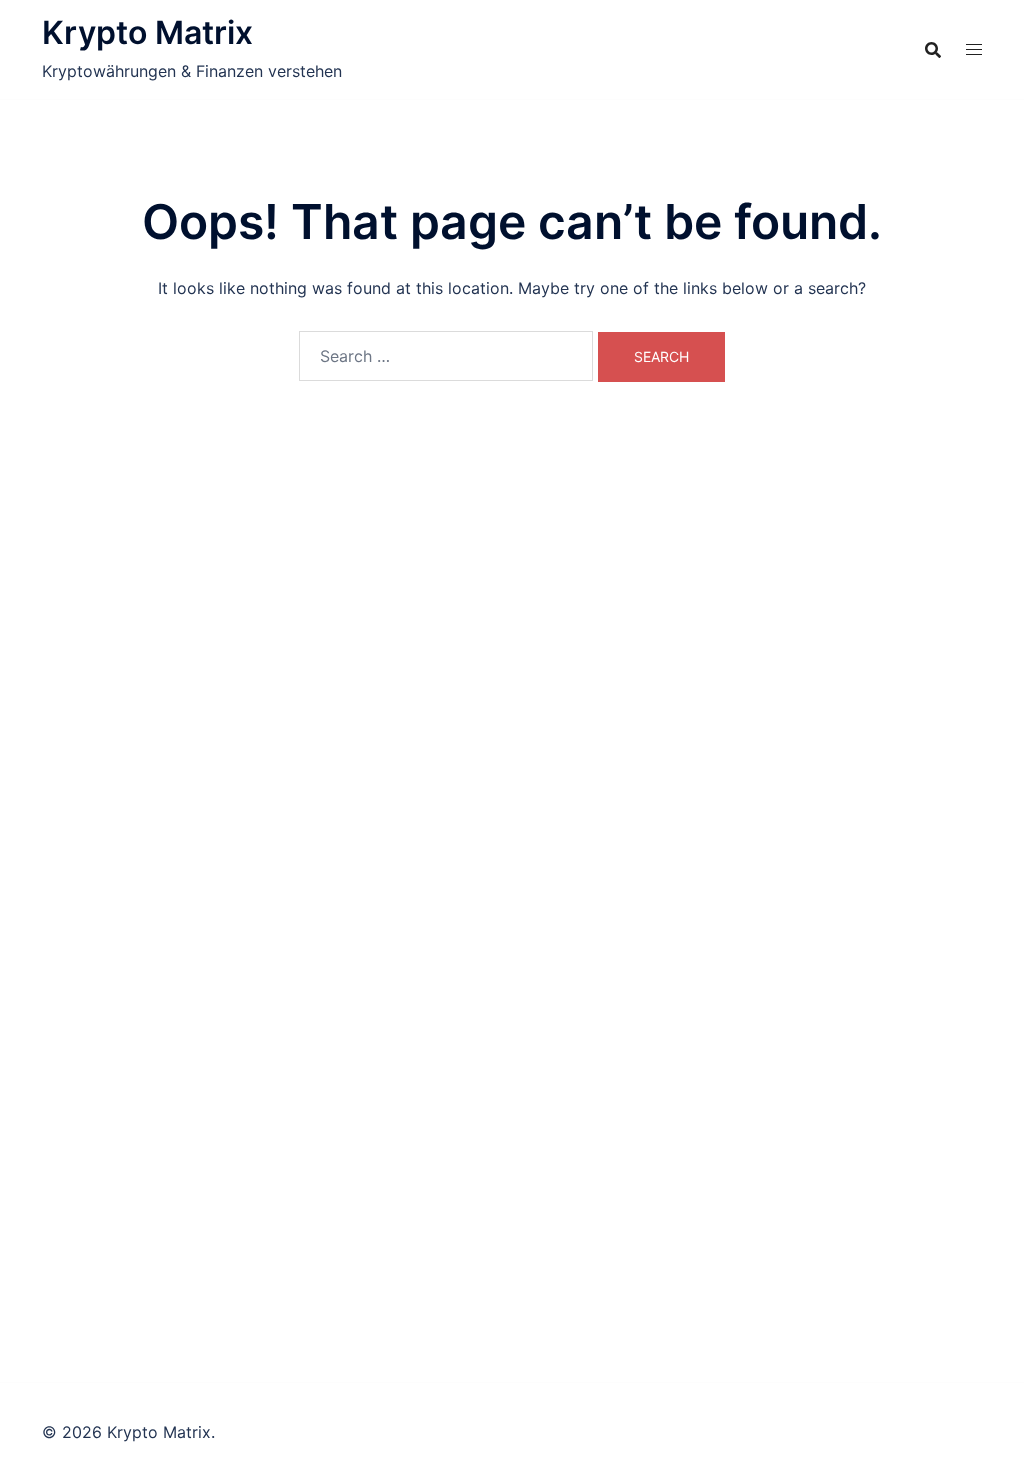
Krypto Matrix (147, 32)
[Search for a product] (933, 50)
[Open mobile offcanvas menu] (974, 49)
